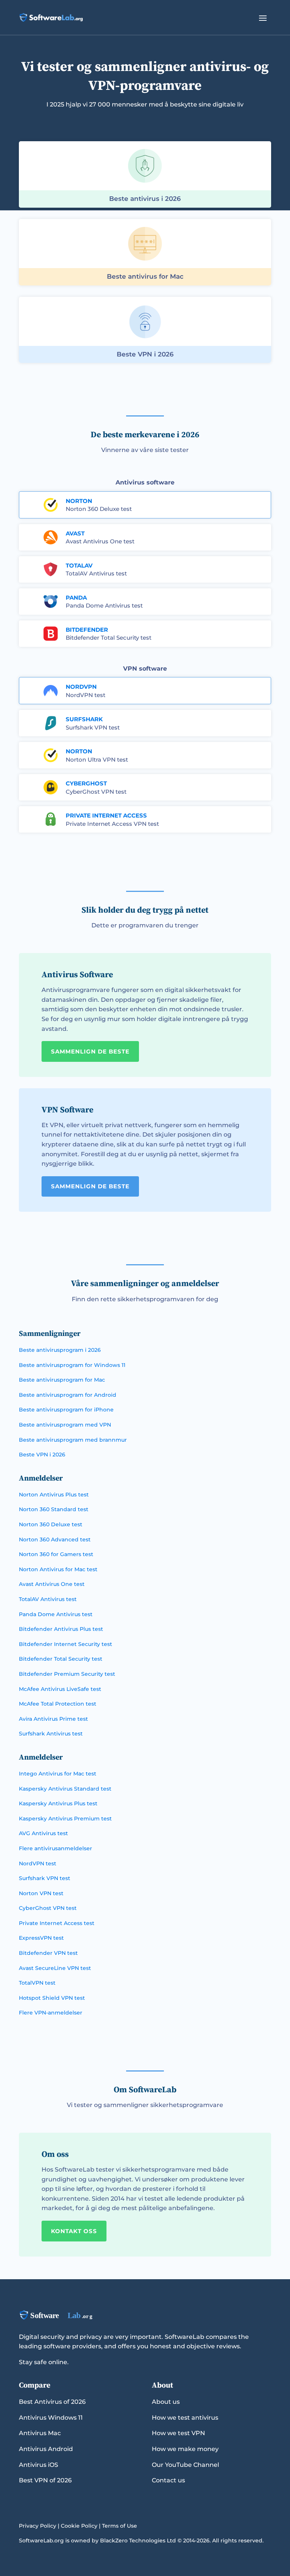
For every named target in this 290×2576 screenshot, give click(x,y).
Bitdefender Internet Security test (66, 1644)
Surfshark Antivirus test (51, 1734)
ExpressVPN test (41, 1938)
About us (166, 2402)
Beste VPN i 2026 (145, 354)
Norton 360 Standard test (54, 1509)
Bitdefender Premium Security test (67, 1674)
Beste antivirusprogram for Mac (62, 1380)
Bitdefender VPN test (48, 1953)
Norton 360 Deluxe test (99, 509)
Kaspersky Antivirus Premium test (65, 1819)
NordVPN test (86, 695)
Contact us (168, 2480)
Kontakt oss (74, 2231)
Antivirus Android (46, 2449)
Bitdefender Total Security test (109, 638)
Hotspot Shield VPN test (52, 1998)
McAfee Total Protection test (58, 1704)
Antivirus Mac (40, 2433)
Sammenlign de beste (90, 1051)
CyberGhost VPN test (96, 792)
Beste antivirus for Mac (145, 276)
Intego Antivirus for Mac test (58, 1774)
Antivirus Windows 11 (51, 2418)
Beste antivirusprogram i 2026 (60, 1350)
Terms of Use (120, 2526)
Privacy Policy (38, 2526)
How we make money (185, 2449)
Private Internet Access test (57, 1923)
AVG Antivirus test (43, 1833)
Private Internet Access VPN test (112, 824)
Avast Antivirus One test (100, 541)
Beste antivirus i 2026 (145, 199)
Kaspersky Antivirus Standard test (65, 1789)
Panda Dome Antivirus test (104, 605)
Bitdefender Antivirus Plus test (61, 1629)
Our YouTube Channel (185, 2465)
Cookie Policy (79, 2526)
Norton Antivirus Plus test (54, 1495)
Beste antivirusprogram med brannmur (73, 1440)
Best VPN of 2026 (45, 2480)
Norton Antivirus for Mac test (58, 1569)
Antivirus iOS (39, 2465)
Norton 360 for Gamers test (56, 1554)
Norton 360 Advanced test (55, 1539)
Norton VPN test (41, 1893)
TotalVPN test (37, 1983)
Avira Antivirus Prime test (53, 1719)
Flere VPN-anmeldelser (51, 2013)
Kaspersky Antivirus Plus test (58, 1803)
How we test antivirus (185, 2418)
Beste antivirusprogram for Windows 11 (72, 1365)
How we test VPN (178, 2433)
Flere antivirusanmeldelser (56, 1848)
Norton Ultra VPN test (97, 760)
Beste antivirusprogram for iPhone (66, 1410)
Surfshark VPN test (93, 727)
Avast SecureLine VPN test (55, 1968)
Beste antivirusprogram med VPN (65, 1425)
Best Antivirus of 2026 (52, 2402)
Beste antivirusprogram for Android (68, 1395)
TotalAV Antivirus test (96, 573)
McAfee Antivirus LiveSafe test (60, 1689)
